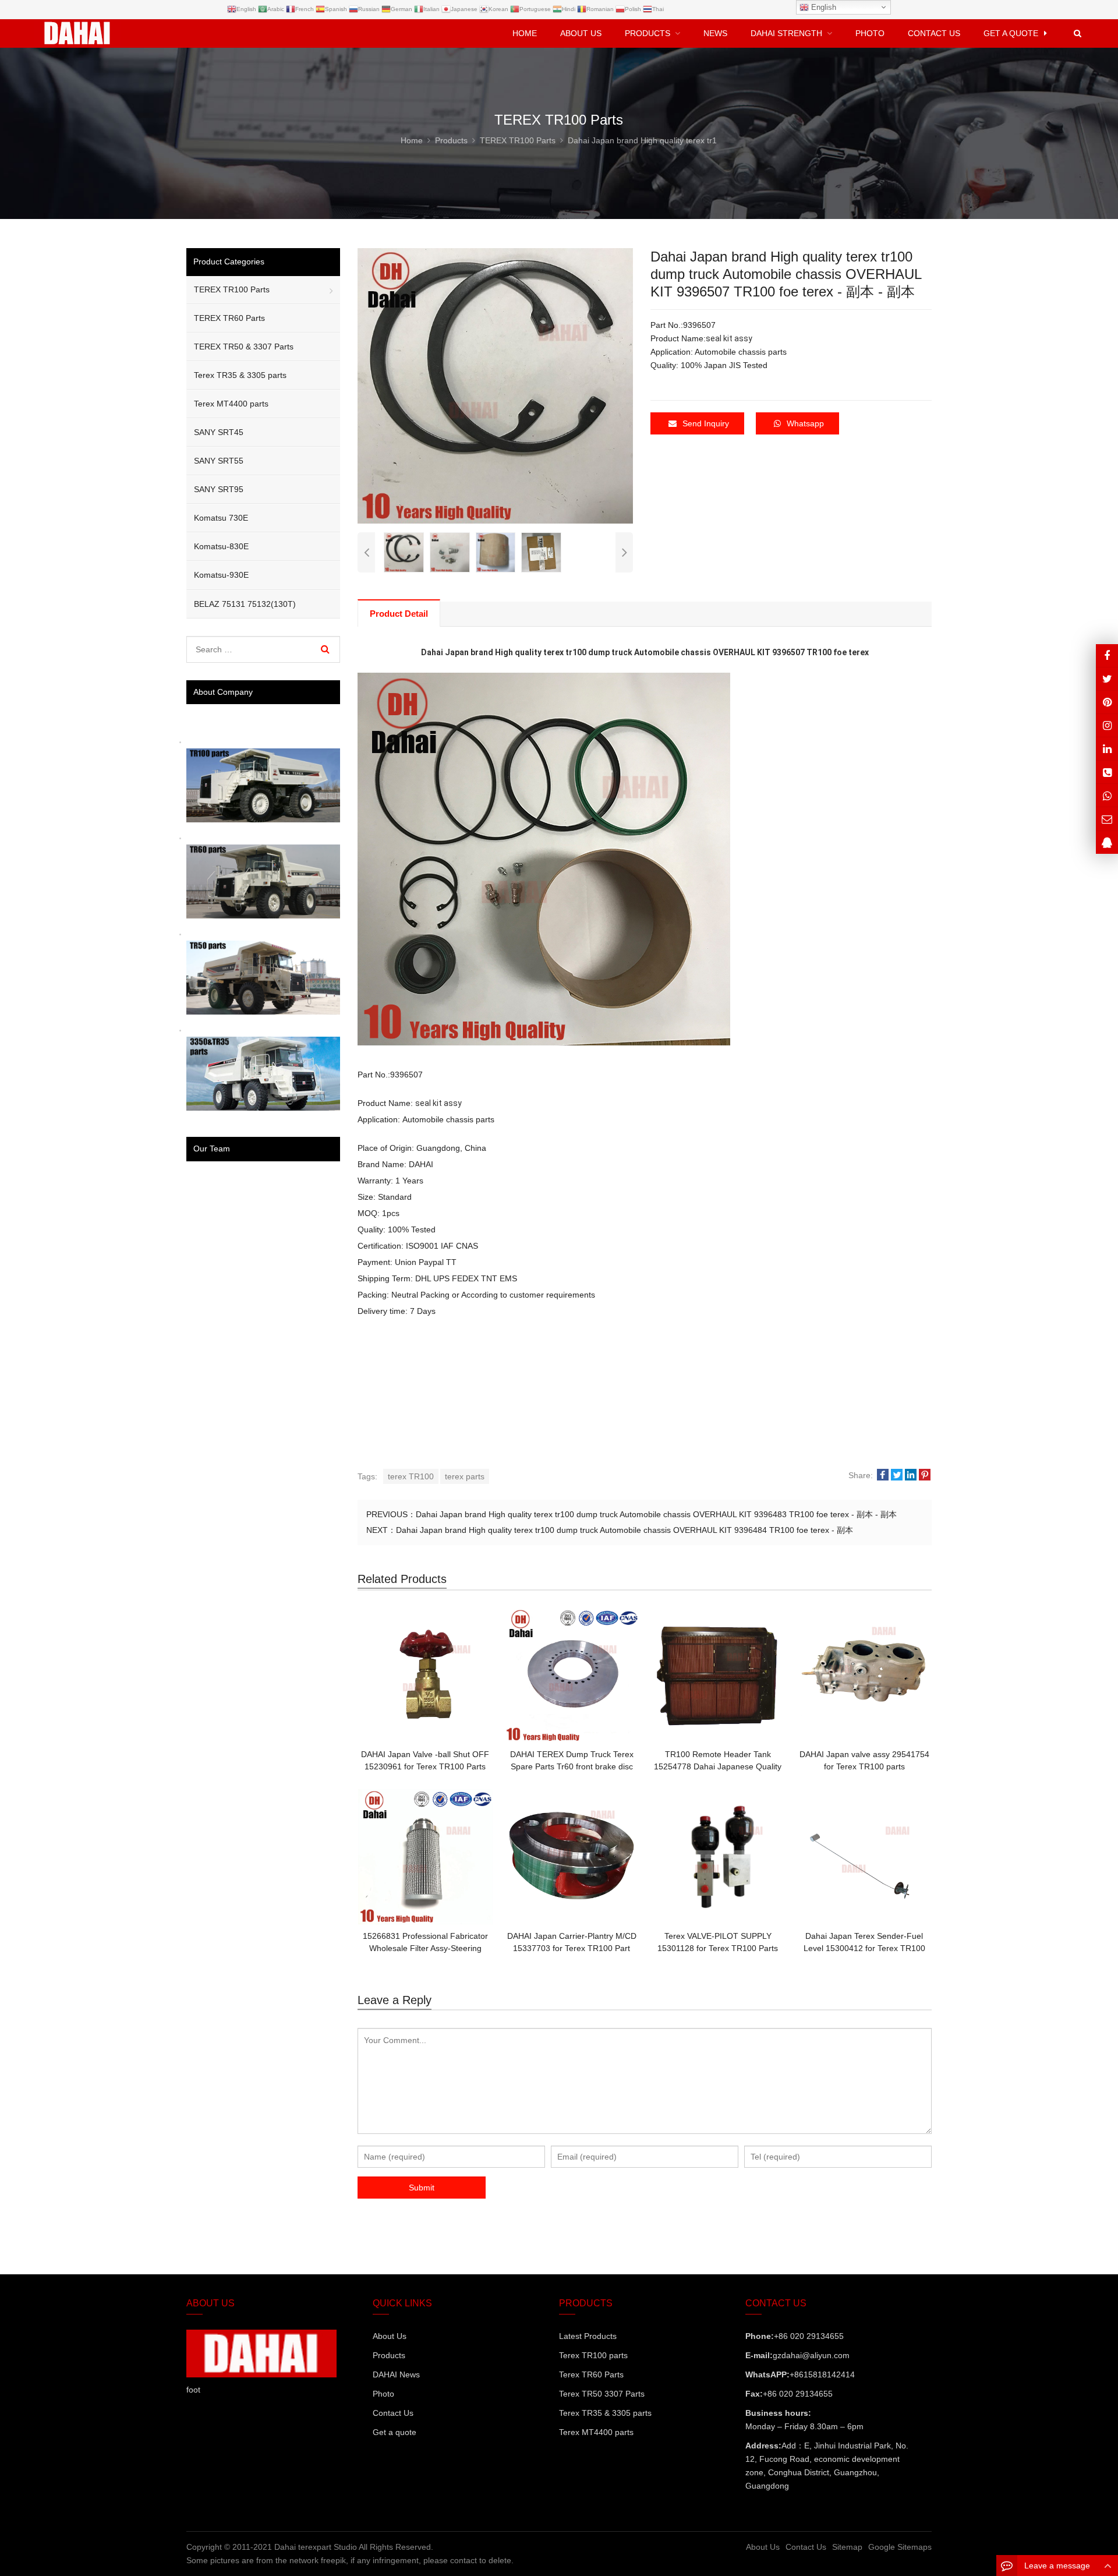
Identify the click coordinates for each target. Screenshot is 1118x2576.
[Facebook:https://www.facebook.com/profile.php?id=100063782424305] (1107, 656)
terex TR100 (411, 1476)
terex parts (465, 1476)
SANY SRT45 (219, 432)
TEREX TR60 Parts (229, 318)
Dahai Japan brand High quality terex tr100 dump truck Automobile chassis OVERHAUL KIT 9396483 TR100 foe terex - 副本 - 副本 (656, 1514)
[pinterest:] (1107, 725)
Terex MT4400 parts (231, 404)
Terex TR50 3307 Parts (602, 2394)
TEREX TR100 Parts (232, 289)
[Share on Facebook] (883, 1476)
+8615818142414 (822, 2374)
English (822, 7)
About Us (390, 2336)
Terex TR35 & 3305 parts (240, 375)
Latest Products (588, 2336)
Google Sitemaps (900, 2547)
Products (389, 2355)
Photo (383, 2394)
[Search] (325, 649)
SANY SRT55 (219, 461)
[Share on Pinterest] (925, 1476)
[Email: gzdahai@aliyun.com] (1107, 819)
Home (525, 33)
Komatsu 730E (221, 518)
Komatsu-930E (221, 575)
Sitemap (847, 2547)
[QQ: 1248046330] (1107, 842)
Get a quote (395, 2432)
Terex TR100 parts (593, 2355)
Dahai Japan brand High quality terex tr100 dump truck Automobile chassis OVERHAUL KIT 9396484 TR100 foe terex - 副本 (625, 1530)
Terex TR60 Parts (591, 2374)
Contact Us (393, 2413)
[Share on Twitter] (897, 1476)
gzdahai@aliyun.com (811, 2355)
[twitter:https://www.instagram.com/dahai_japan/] (1107, 679)
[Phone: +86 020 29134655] (1107, 772)
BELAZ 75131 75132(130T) (245, 604)
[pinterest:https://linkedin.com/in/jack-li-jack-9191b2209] (1107, 749)
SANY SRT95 (219, 489)
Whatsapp (805, 423)
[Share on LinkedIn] (911, 1476)
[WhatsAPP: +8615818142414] (1107, 795)
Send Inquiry (706, 423)
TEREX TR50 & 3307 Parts (244, 347)
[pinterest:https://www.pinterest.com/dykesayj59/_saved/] (1107, 702)
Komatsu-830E (221, 546)
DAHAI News (396, 2374)
